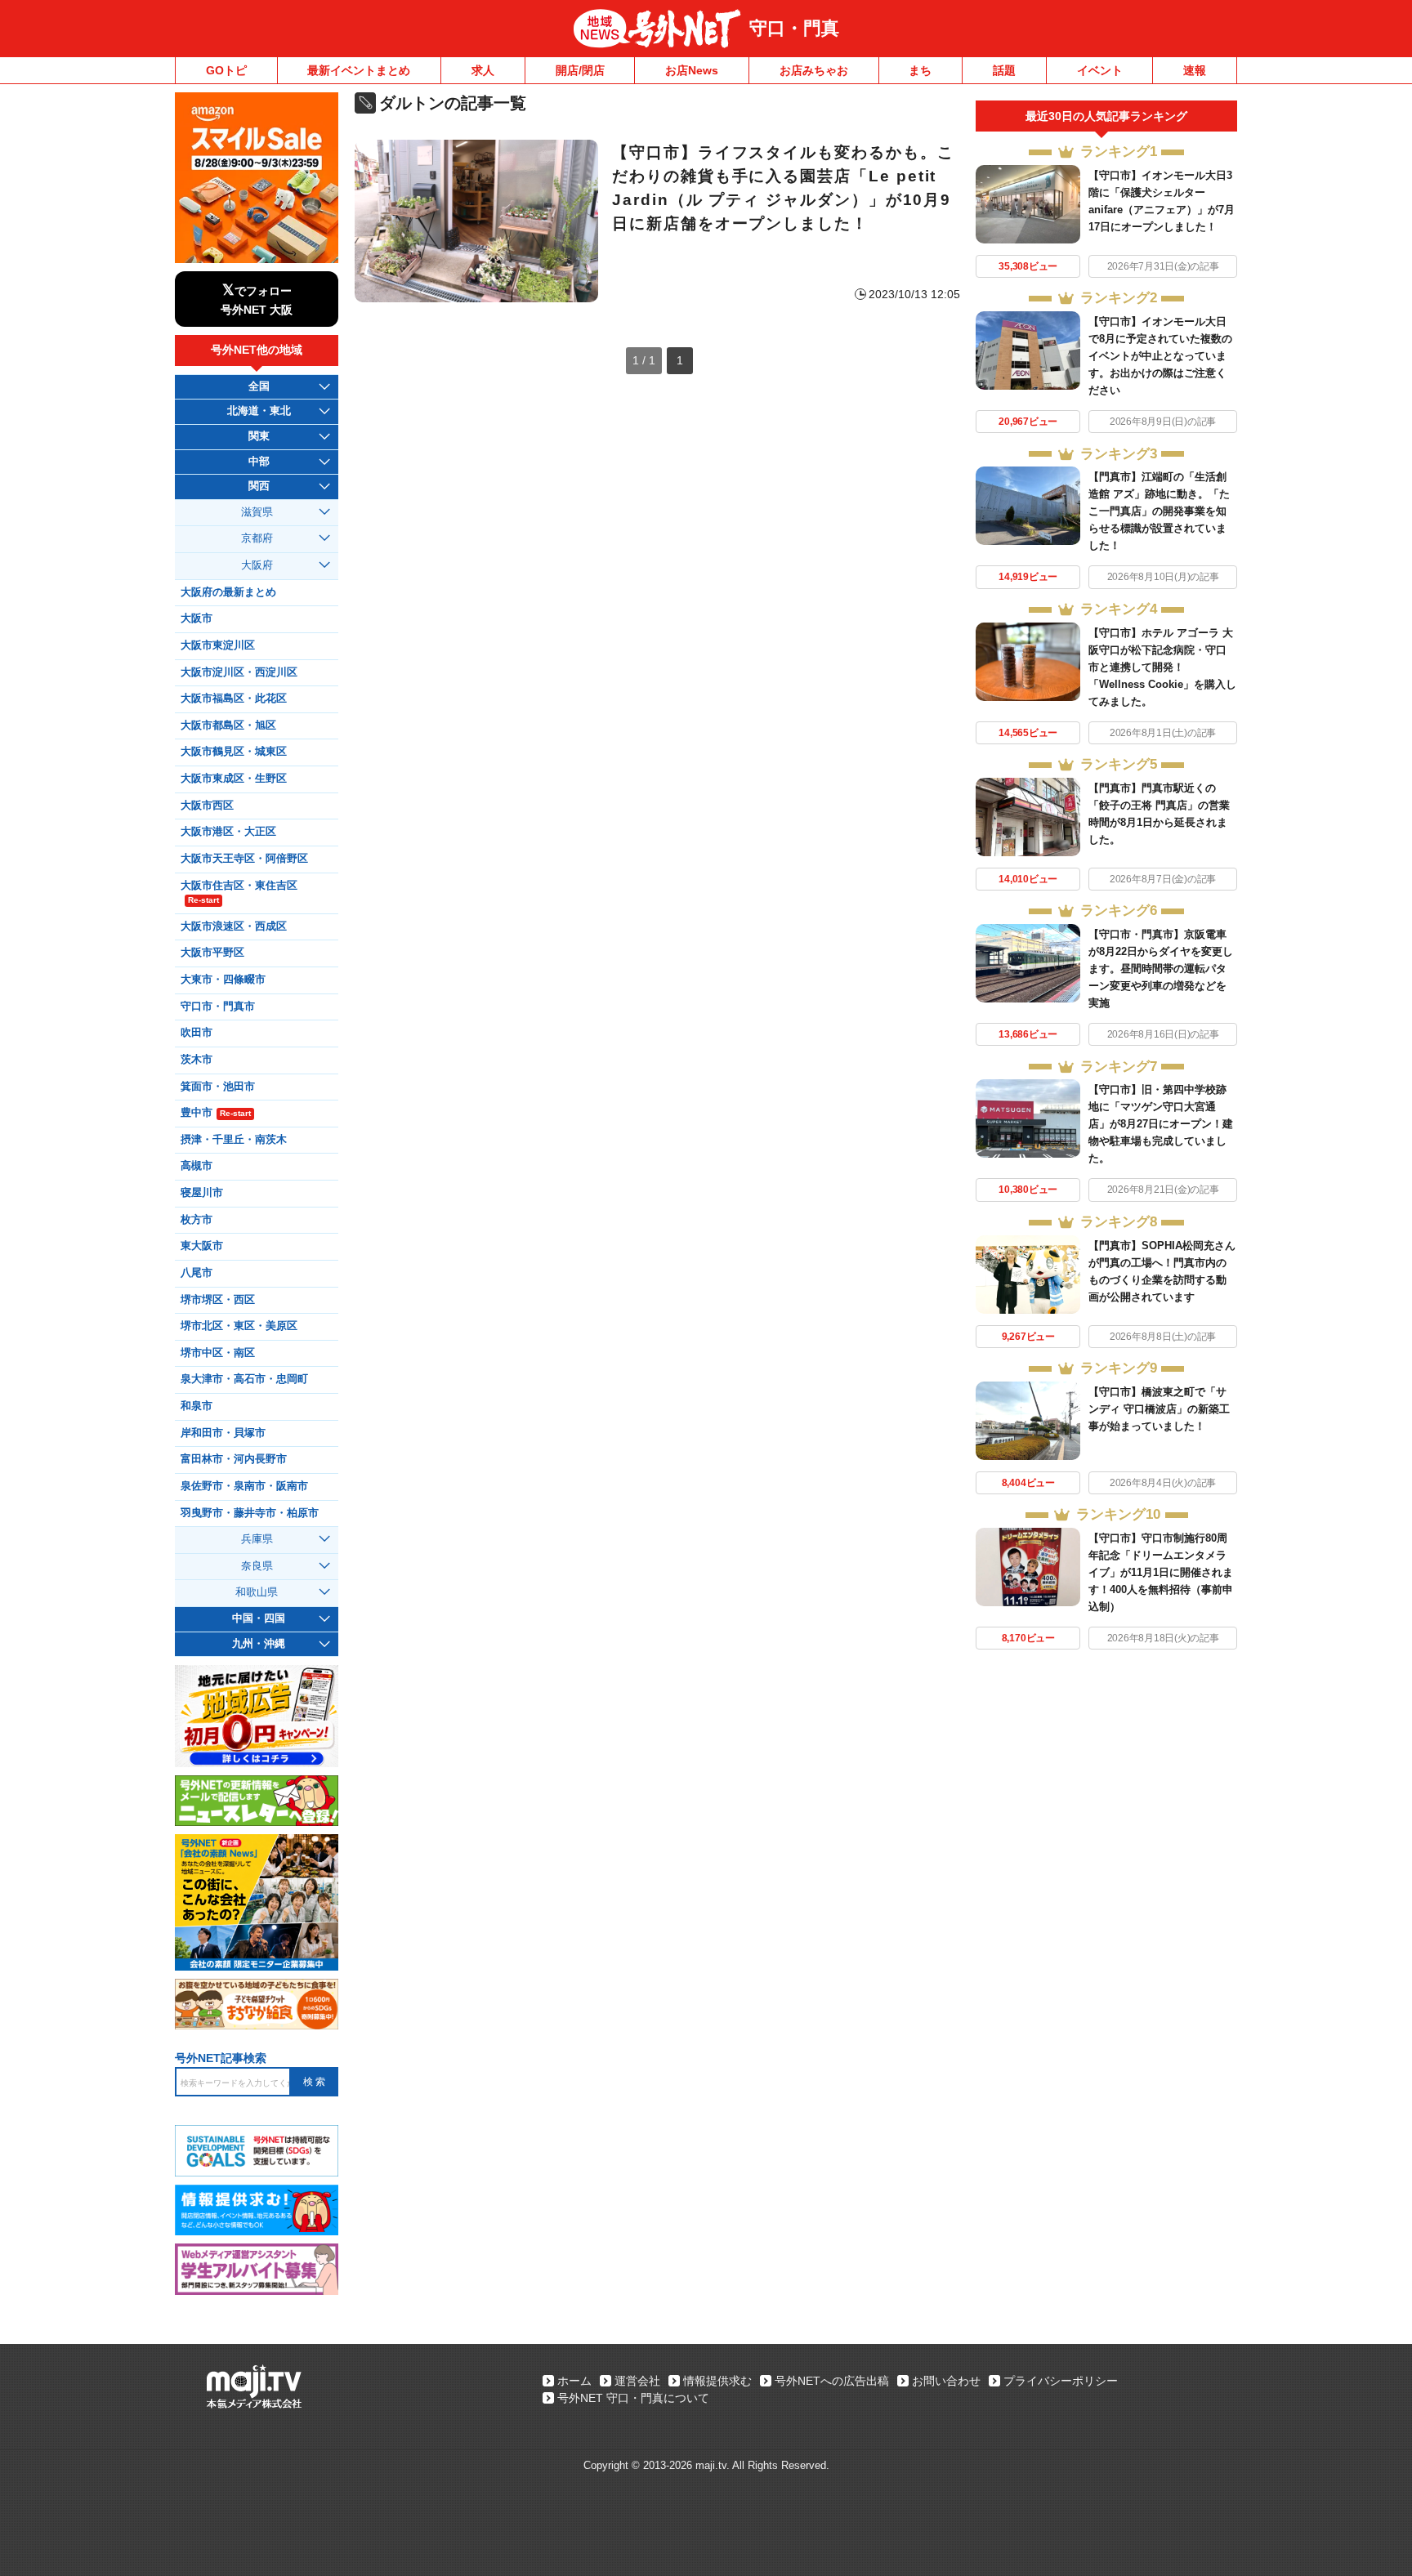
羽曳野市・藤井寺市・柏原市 (250, 1513)
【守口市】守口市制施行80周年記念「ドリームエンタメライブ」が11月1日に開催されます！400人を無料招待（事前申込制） (1161, 1572)
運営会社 (637, 2381)
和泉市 (197, 1406)
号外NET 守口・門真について (633, 2398)
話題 (1004, 70)
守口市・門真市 (218, 1007)
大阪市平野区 (212, 953)
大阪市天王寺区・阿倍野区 (244, 859)
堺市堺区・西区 (218, 1300)
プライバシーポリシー (1061, 2381)
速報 (1195, 70)
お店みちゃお (814, 70)
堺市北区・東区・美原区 (239, 1326)
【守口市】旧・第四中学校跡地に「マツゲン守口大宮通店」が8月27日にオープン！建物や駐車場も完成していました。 (1161, 1124)
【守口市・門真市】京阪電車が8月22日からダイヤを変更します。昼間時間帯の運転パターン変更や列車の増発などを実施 (1161, 969)
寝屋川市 (202, 1193)
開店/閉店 (580, 70)
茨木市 (197, 1060)
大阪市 (197, 618)
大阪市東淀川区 (218, 645)
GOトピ (226, 70)
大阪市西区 (207, 806)
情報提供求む (717, 2381)
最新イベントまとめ (359, 70)
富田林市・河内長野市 (234, 1459)
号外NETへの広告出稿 (832, 2381)
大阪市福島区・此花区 (234, 699)
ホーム (574, 2381)
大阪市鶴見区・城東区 (234, 752)
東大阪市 (202, 1246)
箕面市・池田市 (218, 1087)
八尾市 (197, 1273)
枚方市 (197, 1220)
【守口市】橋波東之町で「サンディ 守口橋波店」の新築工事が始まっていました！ (1159, 1409)
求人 (483, 70)
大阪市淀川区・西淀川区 (239, 672)
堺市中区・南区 (218, 1353)
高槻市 (197, 1166)
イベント (1100, 70)
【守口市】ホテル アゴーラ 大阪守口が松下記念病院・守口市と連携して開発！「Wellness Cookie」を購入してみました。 (1162, 667)
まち (920, 70)
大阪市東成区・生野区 (234, 779)
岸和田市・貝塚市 (223, 1433)
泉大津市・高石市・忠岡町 (244, 1379)
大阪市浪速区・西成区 (234, 926)
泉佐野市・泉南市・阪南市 (244, 1486)
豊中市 (216, 1113)
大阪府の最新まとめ (228, 592)
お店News (692, 70)
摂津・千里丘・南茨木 (234, 1140)
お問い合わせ (946, 2381)
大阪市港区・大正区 (228, 832)
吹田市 (197, 1033)
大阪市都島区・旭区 (228, 725)
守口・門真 (794, 28)
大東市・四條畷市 (223, 980)
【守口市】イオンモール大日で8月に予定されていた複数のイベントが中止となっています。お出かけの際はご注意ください (1160, 356)
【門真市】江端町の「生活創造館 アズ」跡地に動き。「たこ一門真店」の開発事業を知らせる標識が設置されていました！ (1159, 511)
